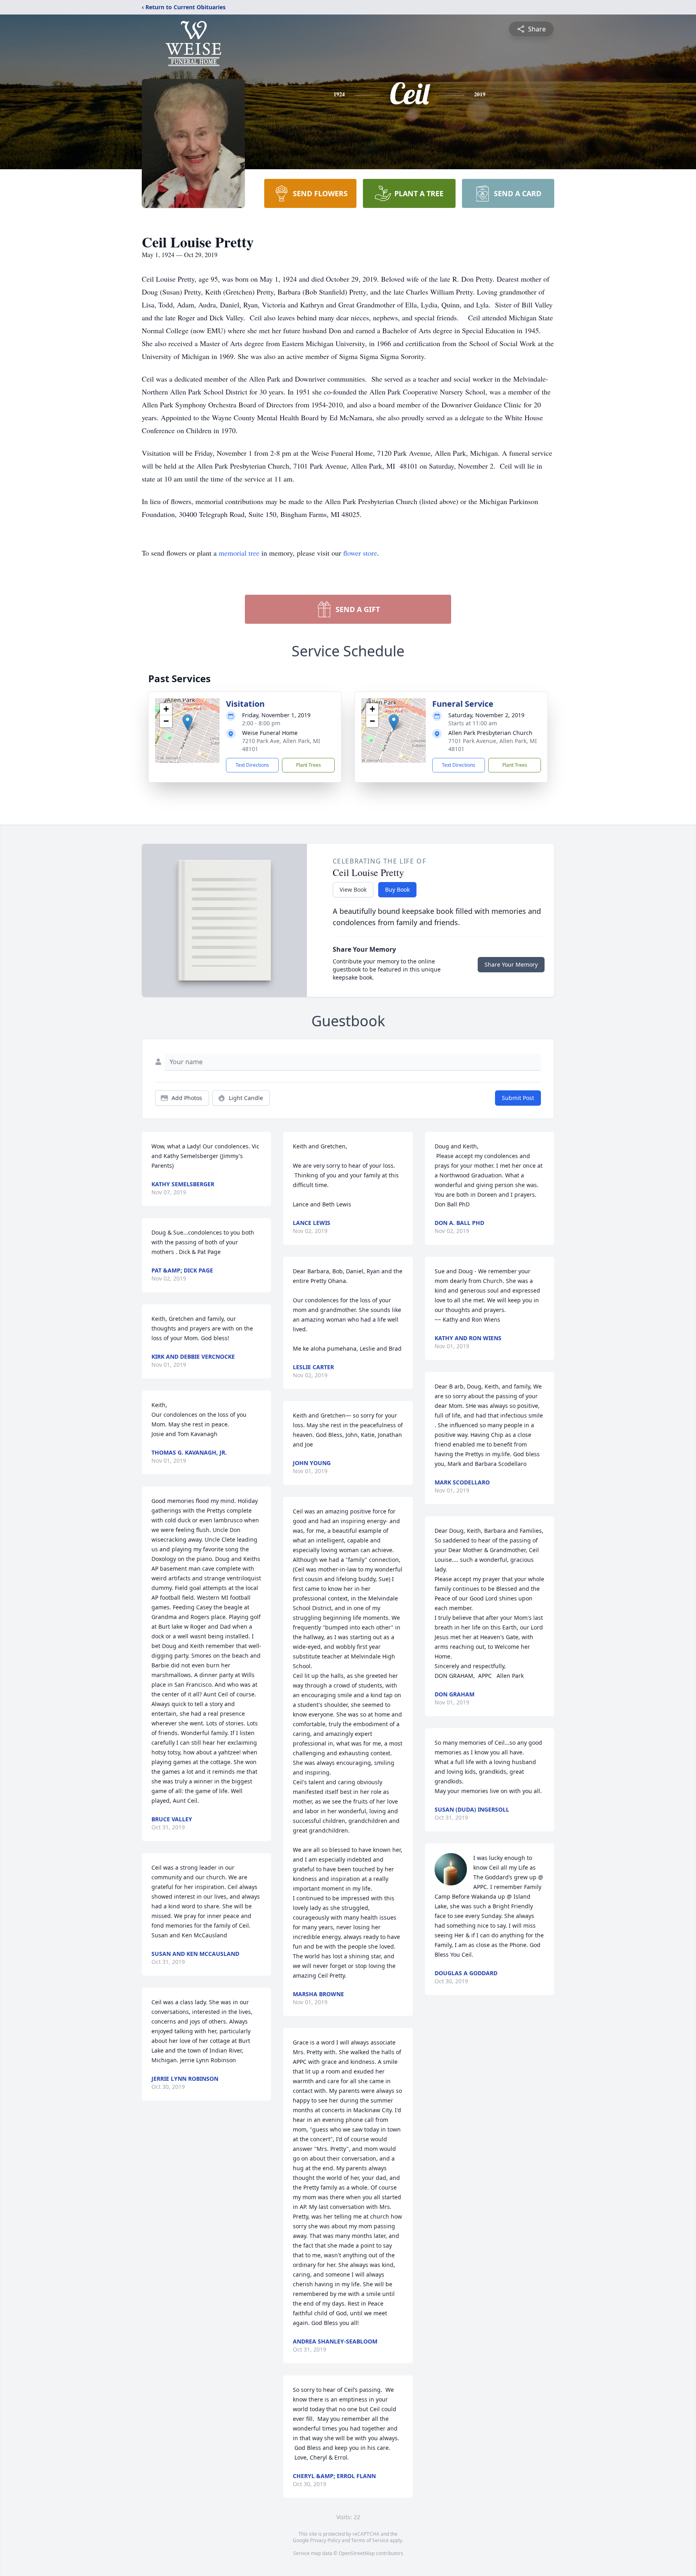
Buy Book (397, 889)
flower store (360, 553)
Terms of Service (370, 2540)
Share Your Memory (511, 964)
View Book (353, 889)
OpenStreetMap (357, 2553)
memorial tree (239, 553)
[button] (187, 722)
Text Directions (252, 765)
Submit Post (518, 1098)
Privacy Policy (325, 2540)
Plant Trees (309, 765)
